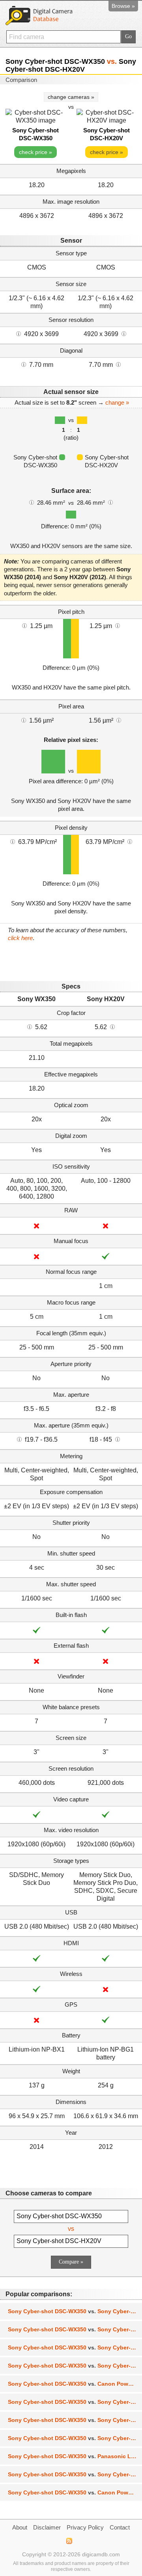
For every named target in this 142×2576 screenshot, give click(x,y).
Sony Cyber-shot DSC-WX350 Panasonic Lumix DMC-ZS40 (75, 2456)
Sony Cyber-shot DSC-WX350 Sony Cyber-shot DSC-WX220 (75, 2402)
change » (117, 402)
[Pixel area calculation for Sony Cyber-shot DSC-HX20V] (119, 720)
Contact (120, 2527)
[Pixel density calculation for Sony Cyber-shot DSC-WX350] (13, 841)
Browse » (123, 6)
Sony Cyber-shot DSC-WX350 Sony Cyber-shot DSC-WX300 (75, 2329)
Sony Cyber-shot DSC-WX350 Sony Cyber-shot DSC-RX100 (75, 2366)
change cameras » (71, 97)
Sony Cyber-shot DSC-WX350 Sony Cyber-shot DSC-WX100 (75, 2420)
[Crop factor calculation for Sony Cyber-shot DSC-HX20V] (112, 1026)
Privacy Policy (85, 2527)
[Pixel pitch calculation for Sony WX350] (24, 625)
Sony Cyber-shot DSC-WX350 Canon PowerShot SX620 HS (75, 2492)
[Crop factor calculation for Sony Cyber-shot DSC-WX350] (30, 1026)
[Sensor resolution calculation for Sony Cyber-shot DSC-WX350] (19, 333)
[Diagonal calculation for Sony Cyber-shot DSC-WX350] (24, 364)
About (20, 2527)
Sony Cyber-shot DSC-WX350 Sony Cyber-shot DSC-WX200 (75, 2474)
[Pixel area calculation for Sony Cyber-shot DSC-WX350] (24, 720)
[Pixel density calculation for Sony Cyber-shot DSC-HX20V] (130, 841)
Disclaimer (47, 2527)
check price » (35, 152)
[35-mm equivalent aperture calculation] (19, 1439)
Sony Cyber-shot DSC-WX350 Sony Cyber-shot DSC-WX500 (75, 2438)
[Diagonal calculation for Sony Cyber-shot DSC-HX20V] (118, 364)
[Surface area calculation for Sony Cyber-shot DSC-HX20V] (110, 502)
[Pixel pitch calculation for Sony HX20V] (118, 625)
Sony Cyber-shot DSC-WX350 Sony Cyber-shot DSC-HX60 (75, 2347)
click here (20, 938)
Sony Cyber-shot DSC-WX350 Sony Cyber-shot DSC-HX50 (75, 2311)
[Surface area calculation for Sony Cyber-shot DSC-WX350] (32, 502)
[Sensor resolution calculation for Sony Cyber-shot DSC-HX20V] (124, 333)
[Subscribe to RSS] (69, 2541)
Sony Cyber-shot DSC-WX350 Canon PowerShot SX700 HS (75, 2384)
